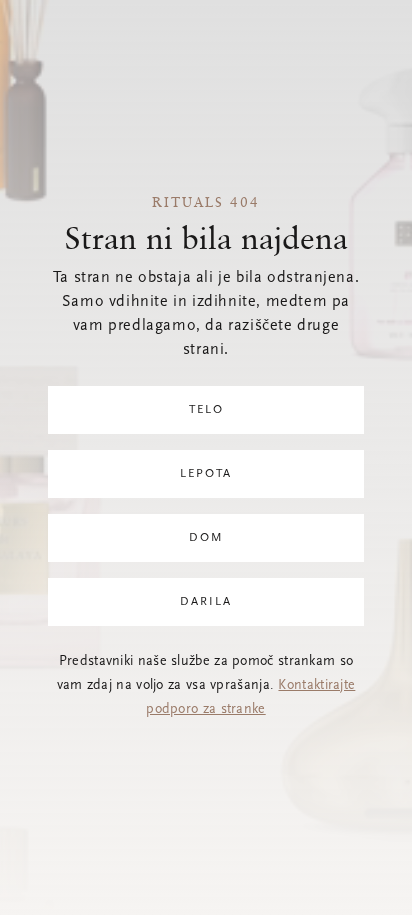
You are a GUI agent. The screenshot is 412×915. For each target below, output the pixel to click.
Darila (206, 602)
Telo (206, 410)
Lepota (206, 474)
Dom (206, 538)
